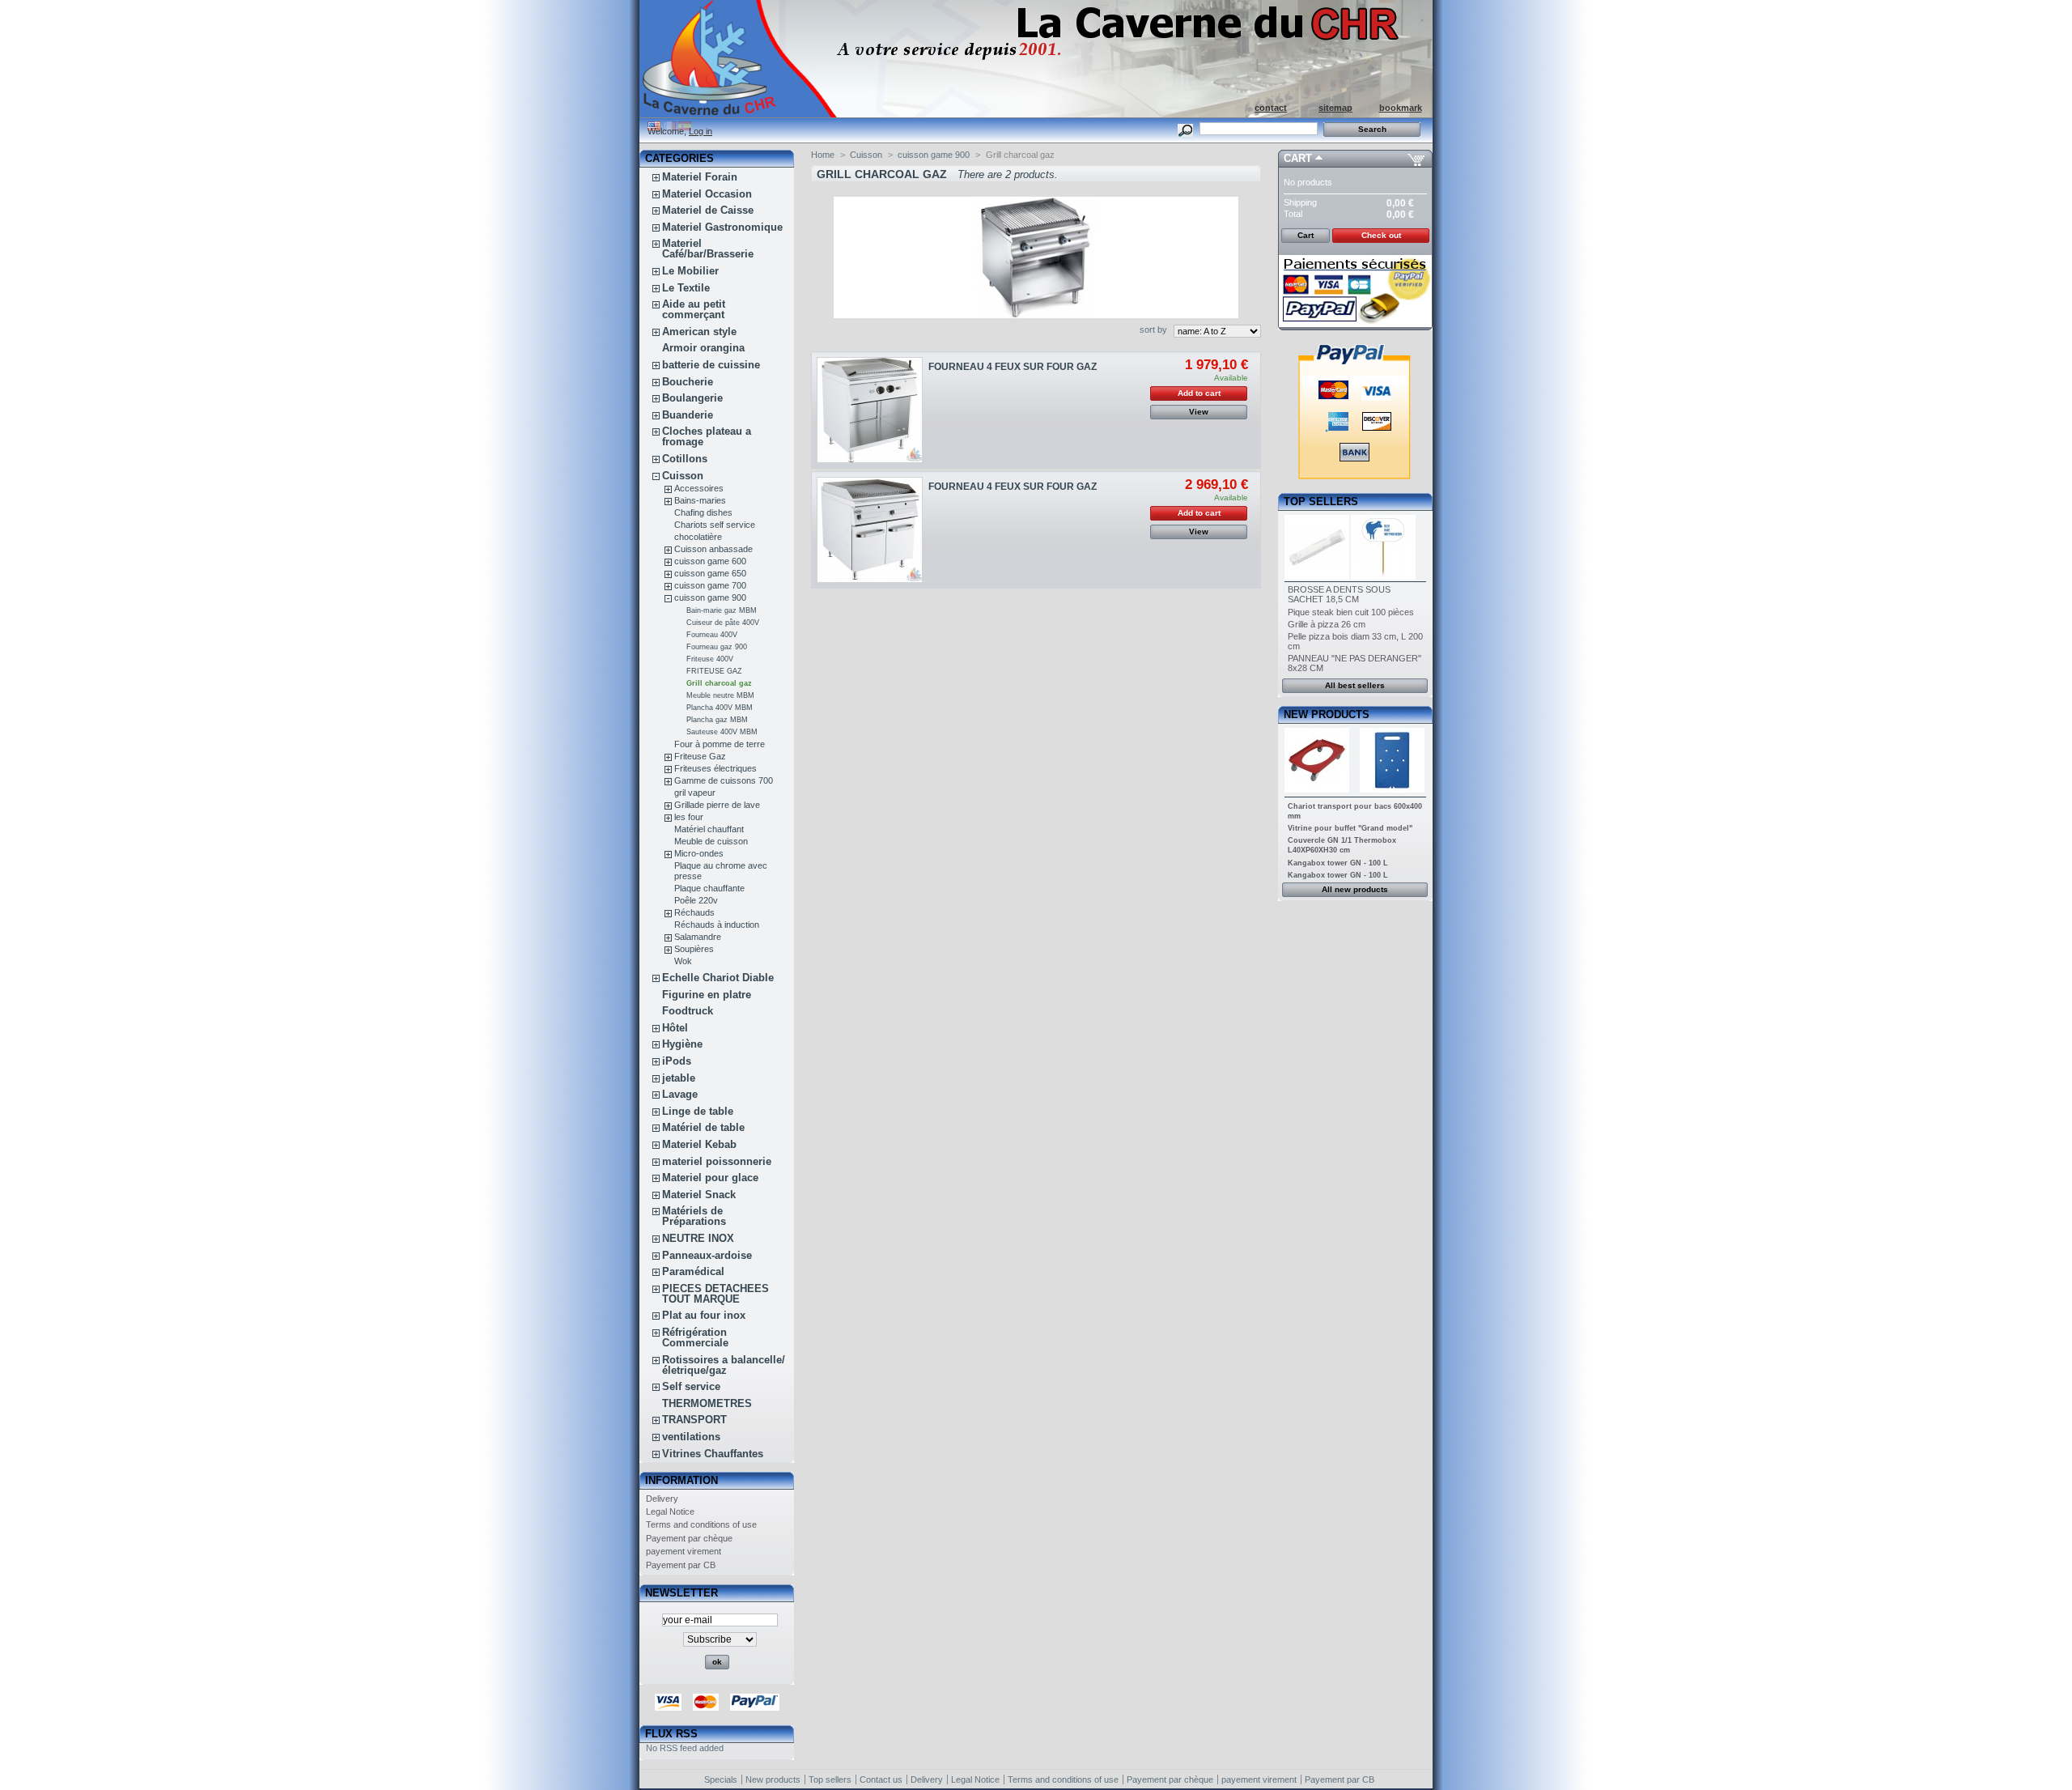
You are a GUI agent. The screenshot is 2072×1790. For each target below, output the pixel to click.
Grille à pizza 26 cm (1327, 624)
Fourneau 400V (712, 635)
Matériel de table (703, 1127)
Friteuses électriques (715, 768)
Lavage (680, 1094)
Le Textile (686, 288)
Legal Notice (670, 1512)
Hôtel (675, 1028)
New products (1327, 714)
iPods (677, 1061)
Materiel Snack (699, 1195)
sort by (1153, 330)
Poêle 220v (696, 900)
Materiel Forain (700, 177)
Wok (683, 961)
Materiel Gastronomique (722, 227)
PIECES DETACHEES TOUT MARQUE (715, 1294)
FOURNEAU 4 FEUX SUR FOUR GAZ (1013, 367)
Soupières (694, 949)
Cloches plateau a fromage (707, 436)
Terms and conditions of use (701, 1524)
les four (689, 817)
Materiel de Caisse (708, 210)
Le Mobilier (690, 271)
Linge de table (698, 1111)
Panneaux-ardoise (707, 1255)
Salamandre (698, 937)
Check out (1381, 235)
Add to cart (1199, 393)
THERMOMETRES (707, 1403)
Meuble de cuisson (711, 841)
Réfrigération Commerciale (695, 1337)
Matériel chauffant (709, 829)
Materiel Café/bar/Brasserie (708, 249)
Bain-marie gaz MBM (722, 610)
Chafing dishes (703, 512)
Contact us (881, 1779)
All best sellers (1355, 685)
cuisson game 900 (710, 597)
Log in (701, 131)
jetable (679, 1078)
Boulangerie (692, 398)
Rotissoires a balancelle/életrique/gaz (724, 1365)
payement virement (684, 1551)
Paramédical (693, 1271)
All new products (1355, 889)
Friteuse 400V (710, 659)
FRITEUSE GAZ (714, 671)
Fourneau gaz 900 (717, 647)
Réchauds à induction (717, 925)
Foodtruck (688, 1011)
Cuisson (683, 476)
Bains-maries (700, 500)
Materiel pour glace (710, 1178)
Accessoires (699, 488)
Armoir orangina (703, 348)
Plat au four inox (704, 1315)
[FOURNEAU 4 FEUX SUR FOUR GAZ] (870, 410)
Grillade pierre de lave (717, 805)
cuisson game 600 (710, 561)
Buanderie (688, 415)
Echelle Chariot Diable (718, 978)
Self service (691, 1386)
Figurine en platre (707, 995)
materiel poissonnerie (717, 1161)
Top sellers (1321, 502)
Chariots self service (715, 525)
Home (823, 155)
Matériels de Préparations (694, 1216)
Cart (1298, 158)
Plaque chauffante (709, 888)
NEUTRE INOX (698, 1238)
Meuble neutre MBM (720, 695)
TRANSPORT (694, 1420)
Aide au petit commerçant (694, 309)
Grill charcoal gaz (719, 683)
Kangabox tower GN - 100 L (1338, 863)
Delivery (662, 1499)
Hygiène (682, 1044)
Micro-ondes (699, 853)
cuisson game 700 (710, 585)
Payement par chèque (689, 1538)
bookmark (1401, 108)
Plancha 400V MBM (720, 708)
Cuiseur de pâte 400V (723, 623)
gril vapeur (695, 793)
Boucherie (688, 382)
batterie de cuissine (711, 365)
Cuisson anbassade (713, 549)
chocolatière (698, 537)
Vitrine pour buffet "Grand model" (1350, 828)
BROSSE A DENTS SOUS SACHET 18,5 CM (1339, 594)
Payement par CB (681, 1565)
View (1199, 412)
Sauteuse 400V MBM (722, 732)
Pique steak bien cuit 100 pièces (1351, 612)
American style (699, 332)
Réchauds (694, 912)
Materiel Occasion (707, 194)
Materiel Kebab (699, 1144)
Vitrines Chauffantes (713, 1454)
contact (1271, 108)
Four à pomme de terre (720, 744)
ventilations (691, 1437)
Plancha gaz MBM (717, 720)
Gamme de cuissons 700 (724, 780)
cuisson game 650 (710, 573)
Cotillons (685, 459)
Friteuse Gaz (700, 756)
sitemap (1335, 108)
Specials (721, 1779)
